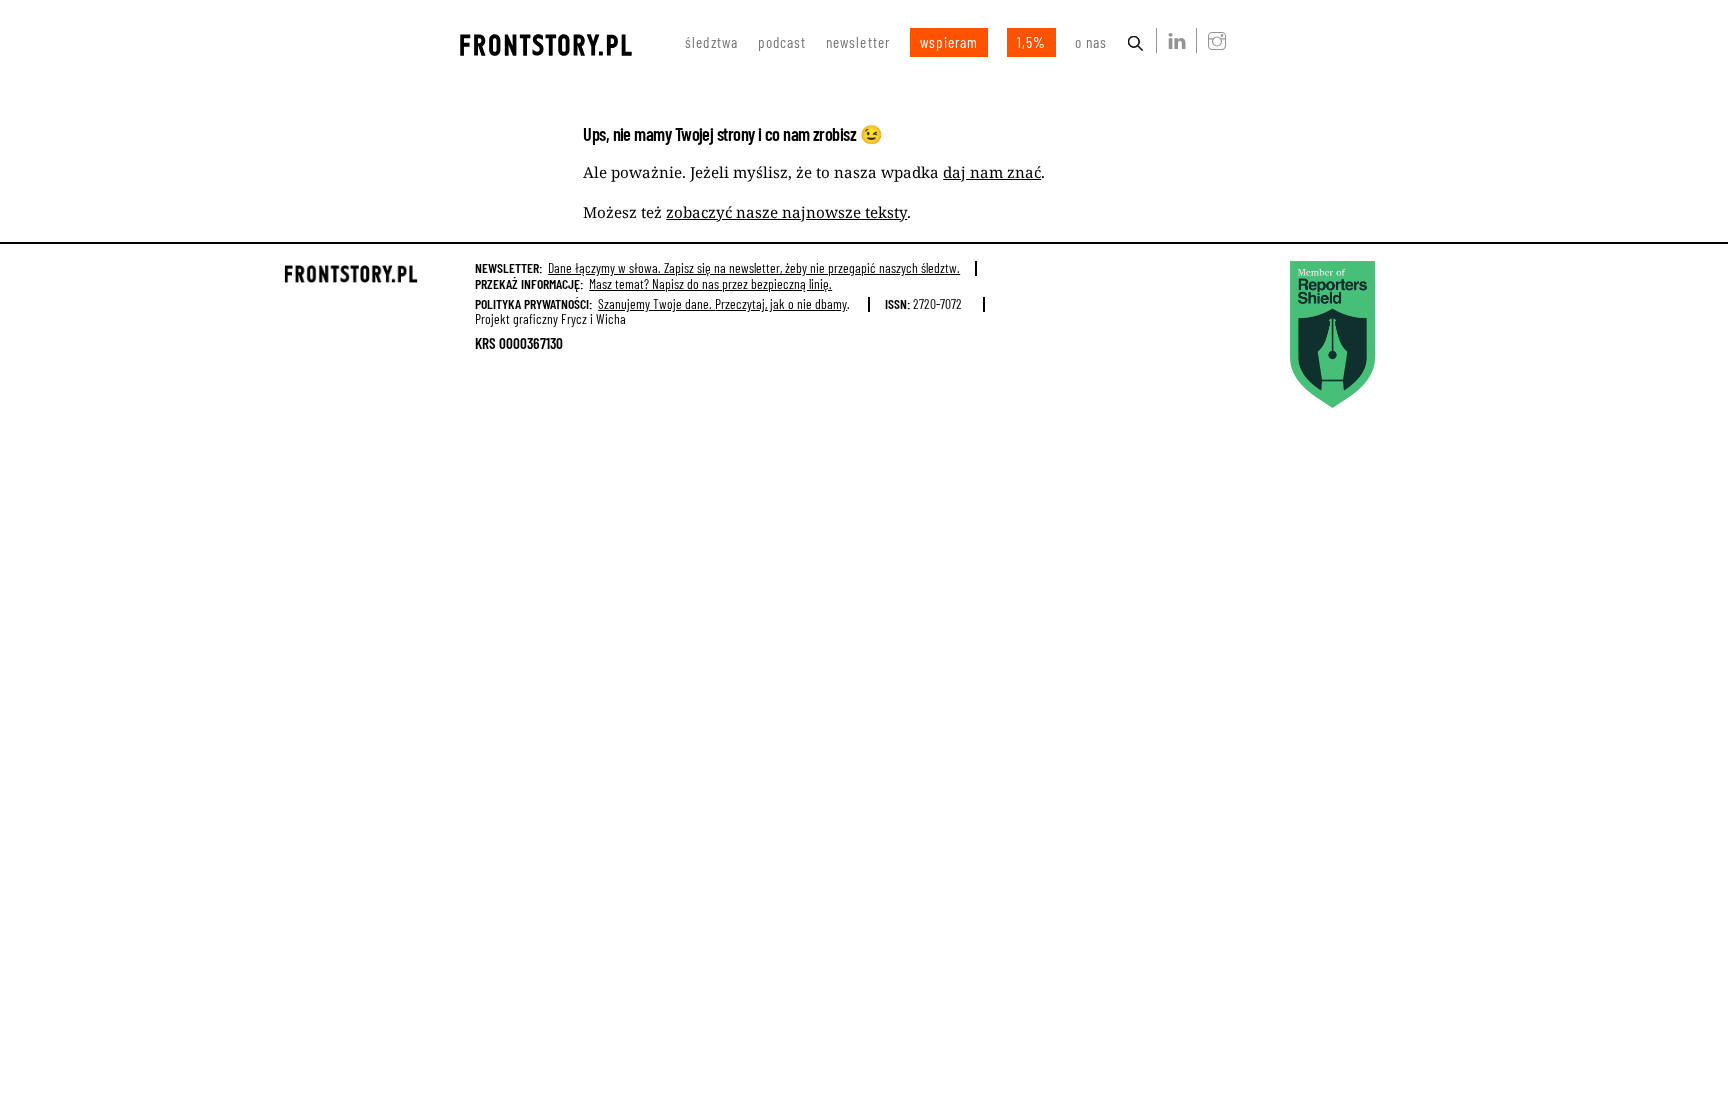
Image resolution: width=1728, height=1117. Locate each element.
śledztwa (711, 42)
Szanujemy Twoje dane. (722, 303)
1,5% (1031, 42)
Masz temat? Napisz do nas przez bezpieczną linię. (710, 283)
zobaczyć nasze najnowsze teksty (786, 212)
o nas (1091, 42)
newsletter (858, 42)
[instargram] (1213, 40)
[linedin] (1173, 40)
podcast (782, 42)
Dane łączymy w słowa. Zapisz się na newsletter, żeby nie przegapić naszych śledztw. (754, 267)
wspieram (949, 42)
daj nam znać (992, 172)
